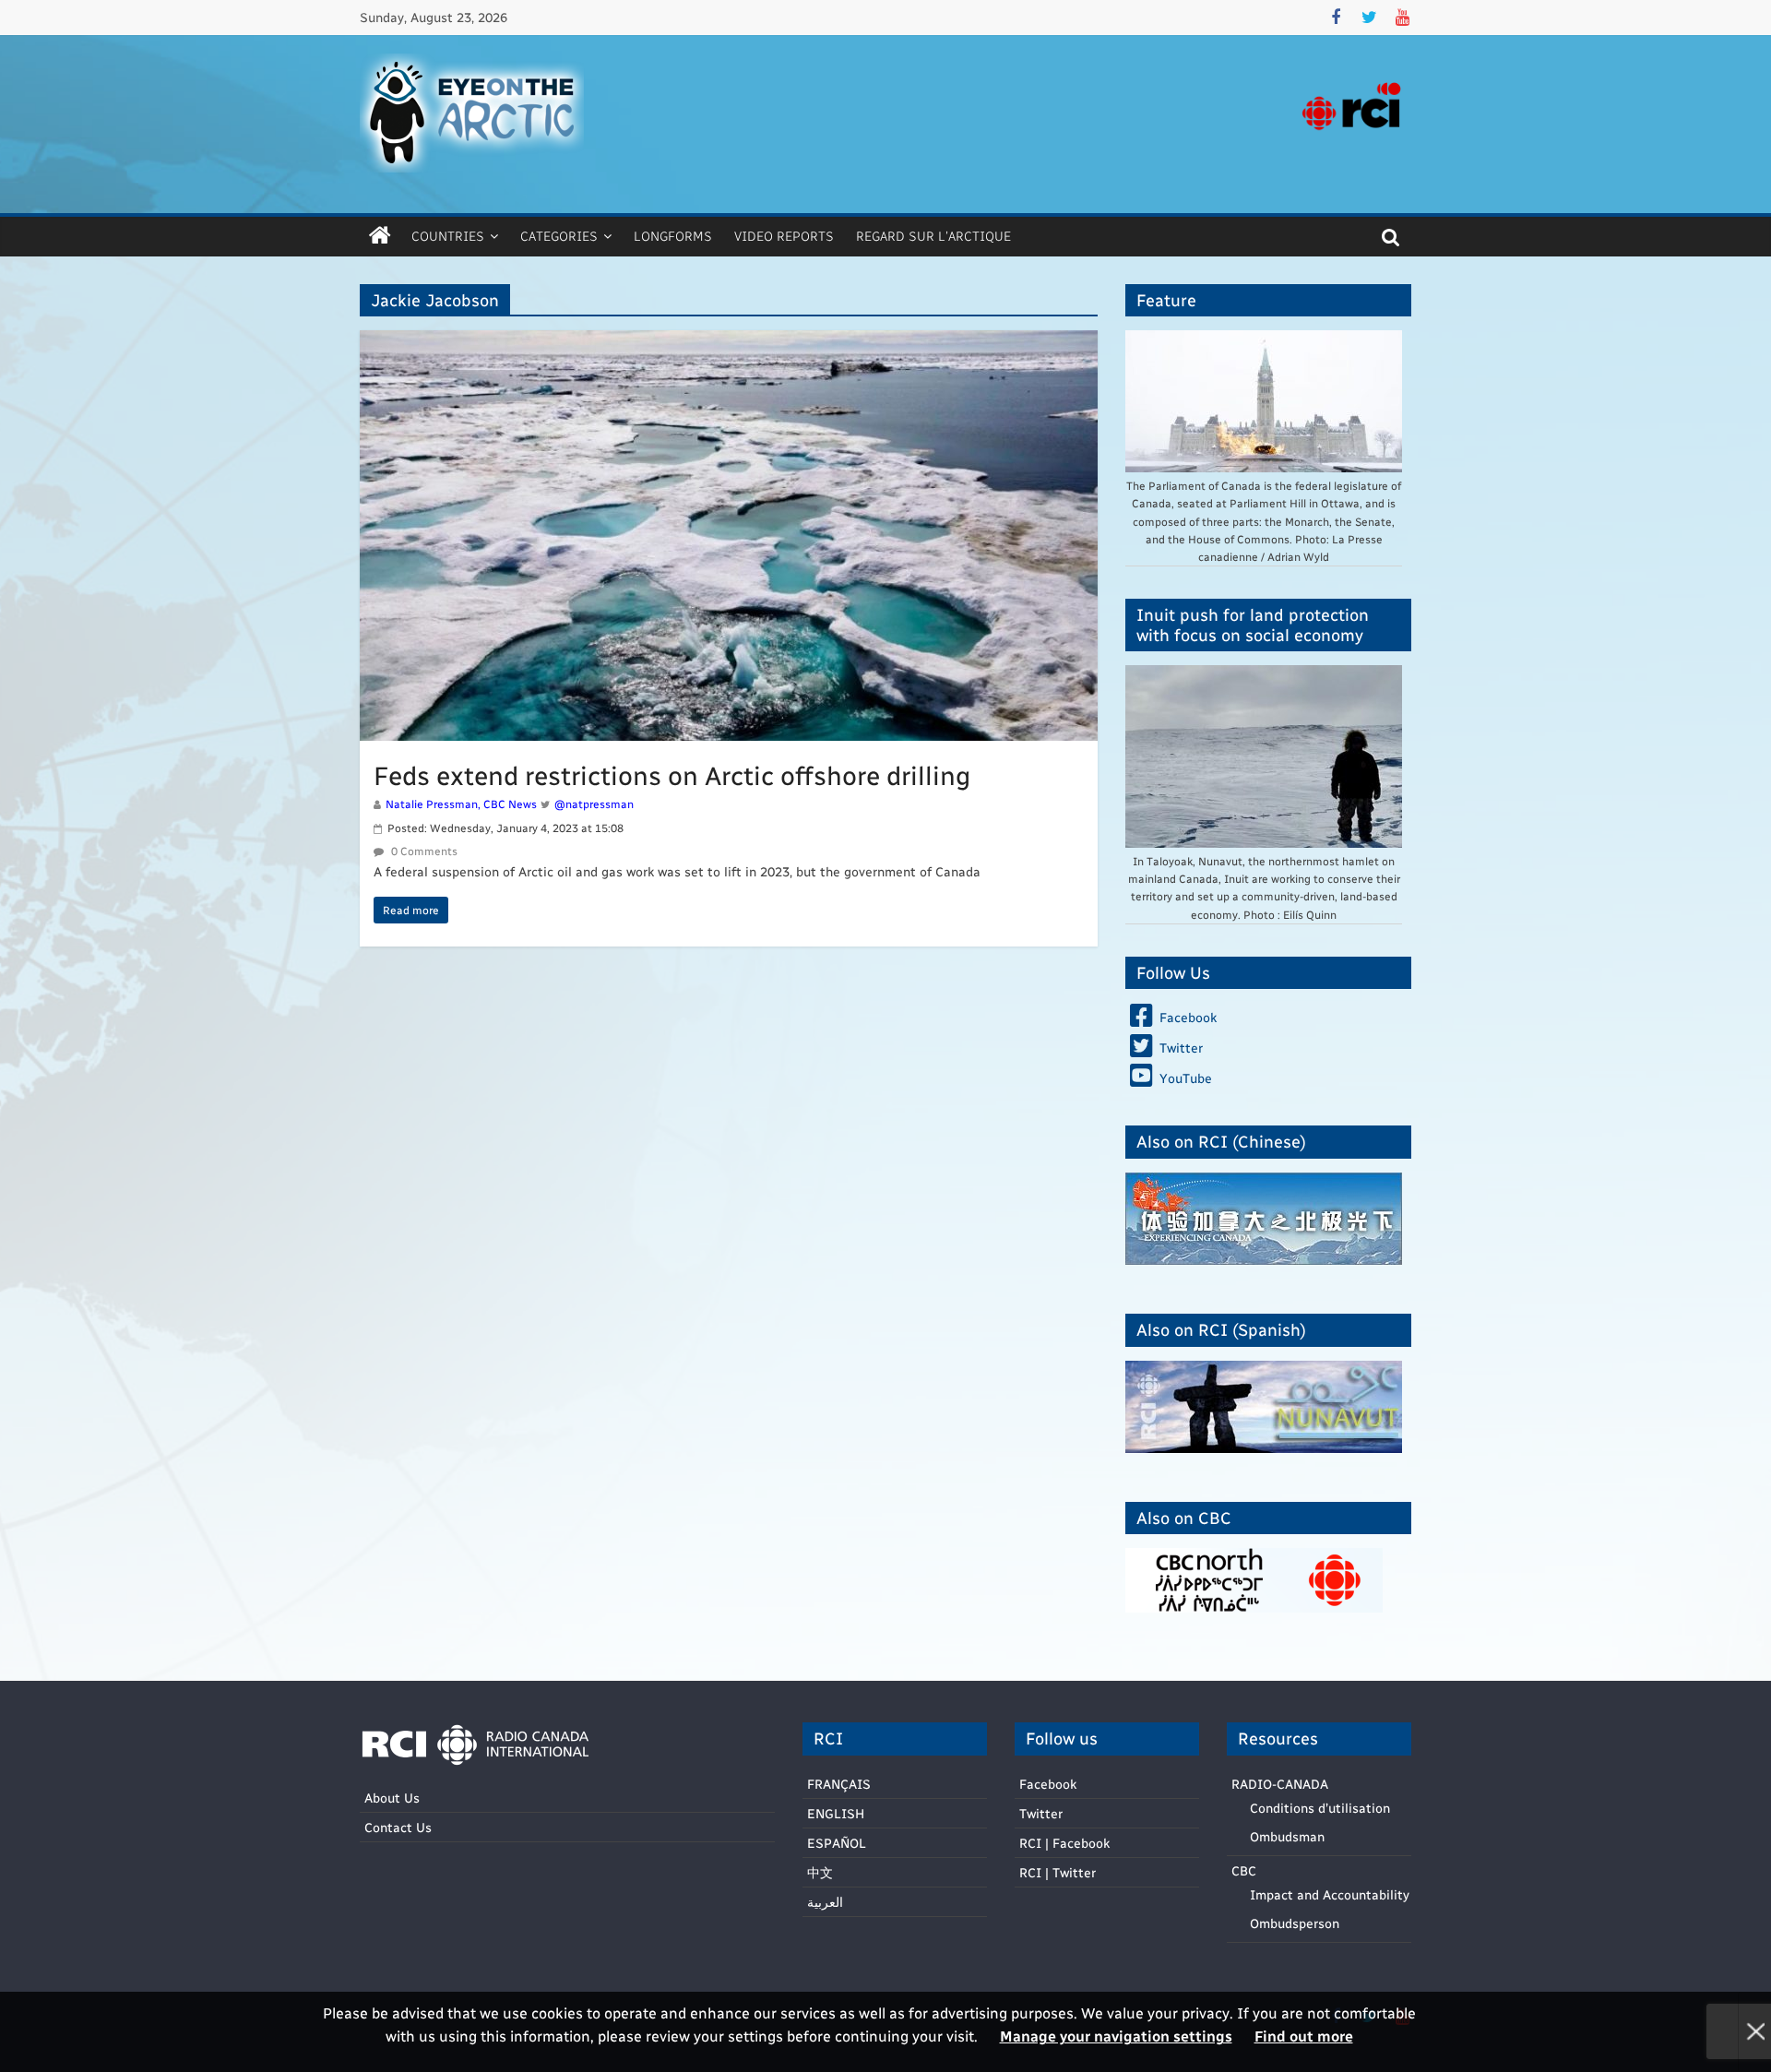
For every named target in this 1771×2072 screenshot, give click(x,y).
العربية (825, 1902)
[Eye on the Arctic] (380, 236)
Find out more (1304, 2036)
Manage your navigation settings (1116, 2036)
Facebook (1048, 1784)
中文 (820, 1872)
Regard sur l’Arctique (933, 236)
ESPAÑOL (837, 1843)
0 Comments (423, 851)
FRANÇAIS (839, 1784)
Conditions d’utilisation (1320, 1808)
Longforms (673, 236)
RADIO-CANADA (1280, 1784)
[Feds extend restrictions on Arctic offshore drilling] (729, 342)
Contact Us (398, 1827)
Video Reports (784, 236)
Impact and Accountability (1330, 1894)
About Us (392, 1798)
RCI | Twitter (1058, 1872)
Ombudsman (1287, 1836)
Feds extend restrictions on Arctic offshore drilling (672, 774)
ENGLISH (836, 1813)
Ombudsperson (1295, 1923)
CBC (1244, 1870)
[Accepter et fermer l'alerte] (1754, 2032)
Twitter (1041, 1813)
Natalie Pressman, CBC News (461, 804)
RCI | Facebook (1064, 1843)
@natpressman (594, 804)
